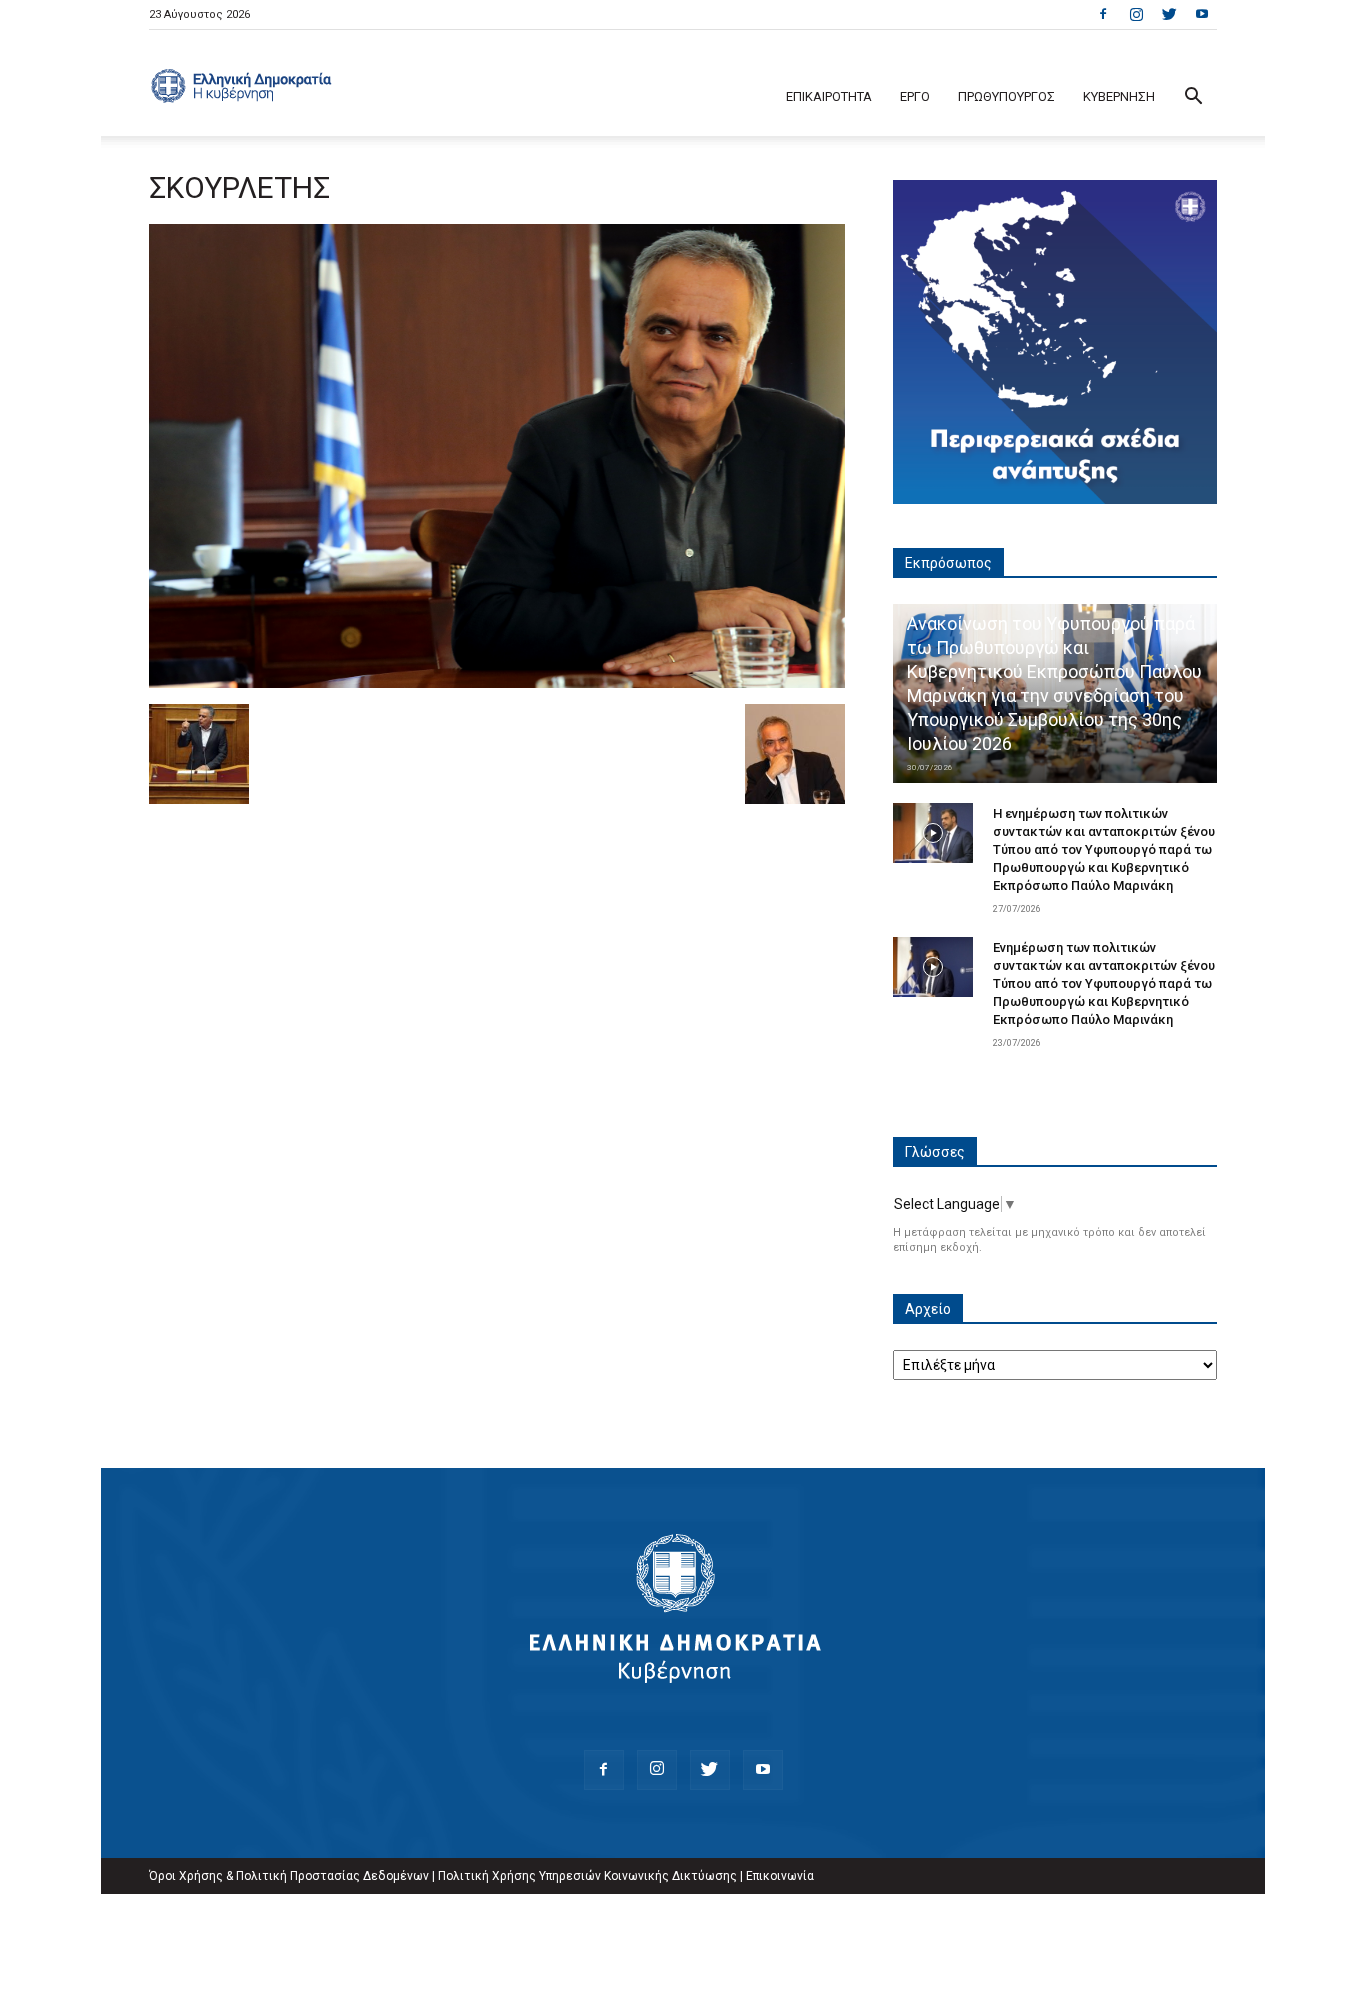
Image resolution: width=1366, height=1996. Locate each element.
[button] (1193, 98)
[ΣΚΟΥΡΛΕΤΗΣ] (497, 683)
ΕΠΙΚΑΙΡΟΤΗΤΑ (829, 96)
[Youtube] (1202, 14)
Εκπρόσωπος (948, 563)
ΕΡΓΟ (915, 96)
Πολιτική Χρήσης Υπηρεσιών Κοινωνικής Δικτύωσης (587, 1876)
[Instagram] (1136, 14)
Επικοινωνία (780, 1876)
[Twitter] (1169, 14)
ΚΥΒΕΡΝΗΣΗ (1119, 96)
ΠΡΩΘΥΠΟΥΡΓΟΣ (1006, 96)
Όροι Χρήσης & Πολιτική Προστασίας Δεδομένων (289, 1876)
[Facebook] (1103, 14)
